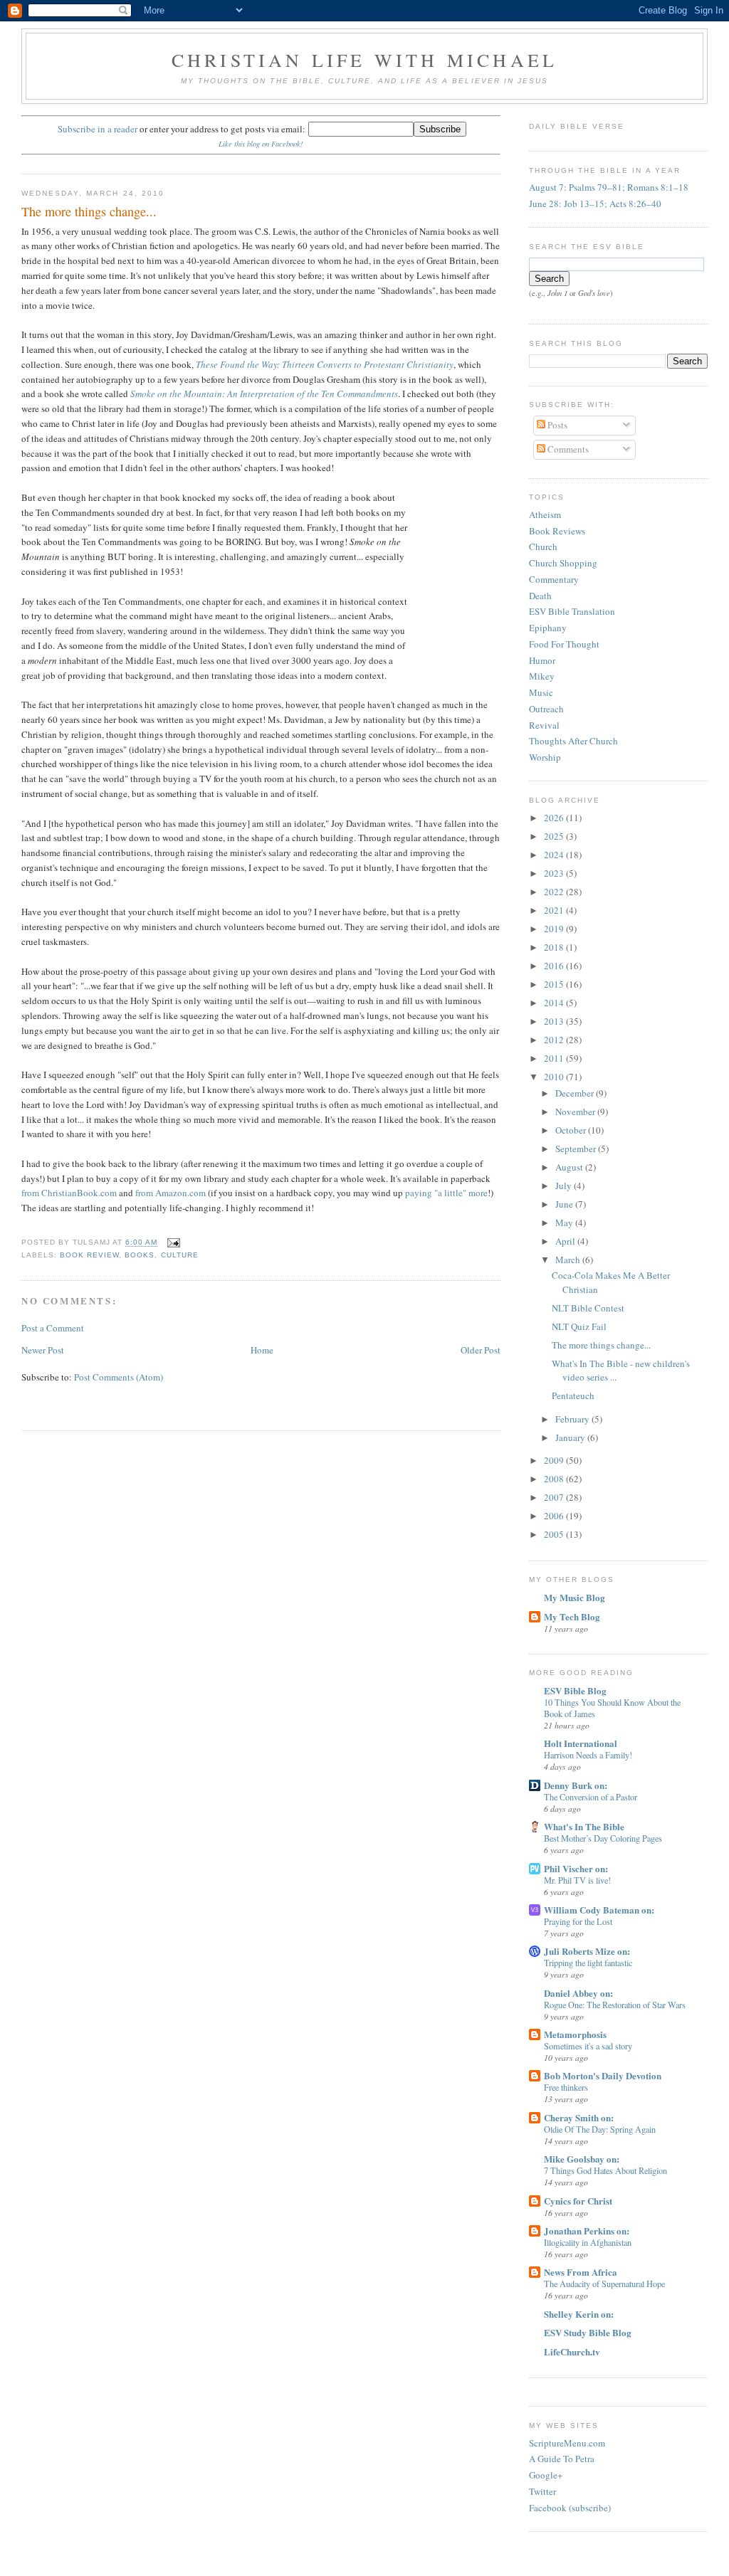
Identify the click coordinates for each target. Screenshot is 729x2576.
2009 (555, 1460)
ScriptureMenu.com (567, 2443)
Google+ (546, 2475)
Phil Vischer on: (576, 1868)
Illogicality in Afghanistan (588, 2242)
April (566, 1241)
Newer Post (43, 1350)
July (565, 1186)
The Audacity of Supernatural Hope (604, 2284)
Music (541, 692)
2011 (555, 1058)
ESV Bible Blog (575, 1690)
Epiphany (548, 628)
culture (180, 1255)
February (573, 1419)
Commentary (554, 579)
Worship (545, 757)
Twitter (542, 2491)
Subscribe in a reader (98, 129)
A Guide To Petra (562, 2459)
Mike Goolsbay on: (582, 2159)
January (571, 1437)
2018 (555, 947)
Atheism (545, 514)
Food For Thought (564, 644)
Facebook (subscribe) (570, 2508)
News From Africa (581, 2272)
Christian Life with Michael (364, 60)
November (576, 1112)
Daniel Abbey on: (578, 1993)
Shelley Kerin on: (579, 2314)
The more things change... (89, 211)
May (565, 1223)
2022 (555, 892)
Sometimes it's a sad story (588, 2046)
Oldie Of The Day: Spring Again (600, 2129)
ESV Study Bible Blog (588, 2332)
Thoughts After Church (573, 741)
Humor (542, 660)
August (570, 1167)
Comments (567, 449)
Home (262, 1350)
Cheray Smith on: (579, 2117)
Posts (556, 425)
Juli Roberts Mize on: (587, 1951)
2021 (555, 910)
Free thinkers (566, 2087)
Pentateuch (573, 1395)
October (572, 1130)
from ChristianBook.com (69, 1193)
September (577, 1149)
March (569, 1260)
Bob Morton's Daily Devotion (603, 2075)
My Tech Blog (572, 1616)
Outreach (546, 709)
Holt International (581, 1743)
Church (543, 547)
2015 (555, 984)
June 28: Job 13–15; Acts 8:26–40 (595, 204)
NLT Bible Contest (588, 1308)
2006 (555, 1516)
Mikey (542, 676)
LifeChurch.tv (572, 2351)
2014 (555, 1003)
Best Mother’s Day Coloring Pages (603, 1838)
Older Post (481, 1350)
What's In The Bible (584, 1826)
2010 (555, 1077)
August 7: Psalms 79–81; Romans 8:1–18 (609, 187)
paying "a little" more (446, 1193)
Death (540, 596)
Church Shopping (563, 563)
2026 (555, 818)
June (565, 1204)
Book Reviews (557, 531)
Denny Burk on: (576, 1785)
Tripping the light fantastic (588, 1963)
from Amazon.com (171, 1193)
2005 (555, 1534)
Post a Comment (53, 1328)
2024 (555, 855)
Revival (544, 725)
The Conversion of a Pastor (591, 1797)
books (140, 1255)
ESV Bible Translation (572, 611)
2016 (555, 966)
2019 (555, 929)
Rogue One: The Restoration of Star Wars (615, 2005)
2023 (555, 873)
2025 (555, 836)
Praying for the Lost (578, 1921)
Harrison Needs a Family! (588, 1755)
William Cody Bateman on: (599, 1910)
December (576, 1093)
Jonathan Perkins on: (587, 2231)
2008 (555, 1479)
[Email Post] (172, 1243)
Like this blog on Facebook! (261, 144)
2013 (555, 1021)
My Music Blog (575, 1597)
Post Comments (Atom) (119, 1377)
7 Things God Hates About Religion (605, 2170)
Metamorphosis (575, 2034)
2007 (555, 1497)
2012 (555, 1040)
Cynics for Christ (578, 2201)
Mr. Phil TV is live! (577, 1880)
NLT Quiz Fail (579, 1326)
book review (89, 1255)
